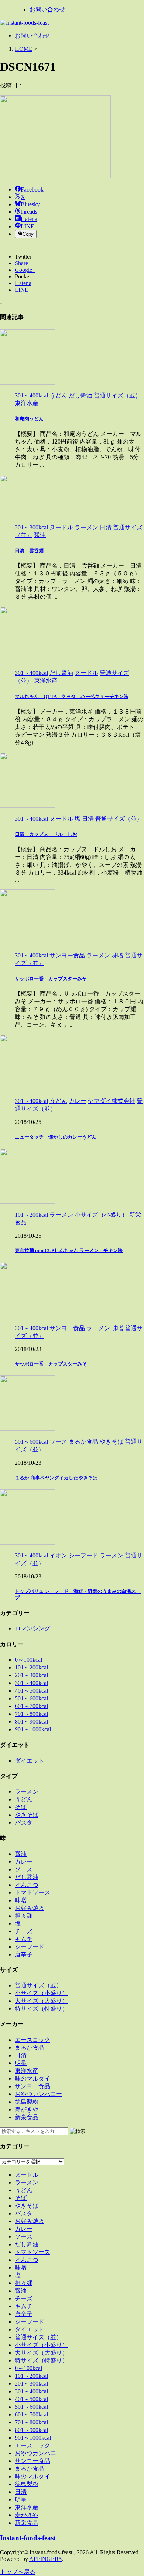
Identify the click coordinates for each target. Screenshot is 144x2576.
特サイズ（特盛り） (41, 2009)
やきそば (27, 1815)
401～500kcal (31, 1691)
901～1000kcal (33, 1729)
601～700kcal (31, 1706)
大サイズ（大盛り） (41, 2001)
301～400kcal (31, 1683)
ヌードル (27, 2175)
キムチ (24, 1939)
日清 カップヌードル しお (46, 834)
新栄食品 (27, 2117)
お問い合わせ (47, 9)
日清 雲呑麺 (29, 551)
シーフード (30, 1947)
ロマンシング (32, 1628)
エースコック (32, 2040)
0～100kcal (28, 1660)
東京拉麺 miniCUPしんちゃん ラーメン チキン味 (69, 1250)
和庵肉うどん (29, 419)
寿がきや (27, 2109)
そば (21, 1807)
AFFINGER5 (45, 2559)
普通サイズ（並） (38, 1985)
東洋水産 (27, 2071)
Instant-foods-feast (28, 2538)
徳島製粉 (27, 2102)
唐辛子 (24, 1954)
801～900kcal (31, 1722)
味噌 (21, 1900)
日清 (21, 2055)
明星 (21, 2063)
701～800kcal (31, 1714)
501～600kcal (31, 1698)
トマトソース (32, 1892)
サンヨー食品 (32, 2086)
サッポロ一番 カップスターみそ (51, 979)
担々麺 (24, 1916)
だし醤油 (27, 1877)
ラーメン (27, 1792)
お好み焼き (30, 1908)
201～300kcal (31, 1675)
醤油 (21, 1854)
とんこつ (27, 1885)
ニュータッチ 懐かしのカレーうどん (56, 1137)
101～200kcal (31, 1667)
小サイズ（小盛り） (41, 1993)
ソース (24, 1869)
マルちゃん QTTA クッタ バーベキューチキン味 (72, 696)
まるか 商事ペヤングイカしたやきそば (56, 1478)
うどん (24, 1799)
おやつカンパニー (38, 2094)
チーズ (24, 1931)
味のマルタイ (32, 2079)
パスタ (24, 1823)
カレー (24, 1862)
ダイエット (30, 1761)
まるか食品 (30, 2048)
